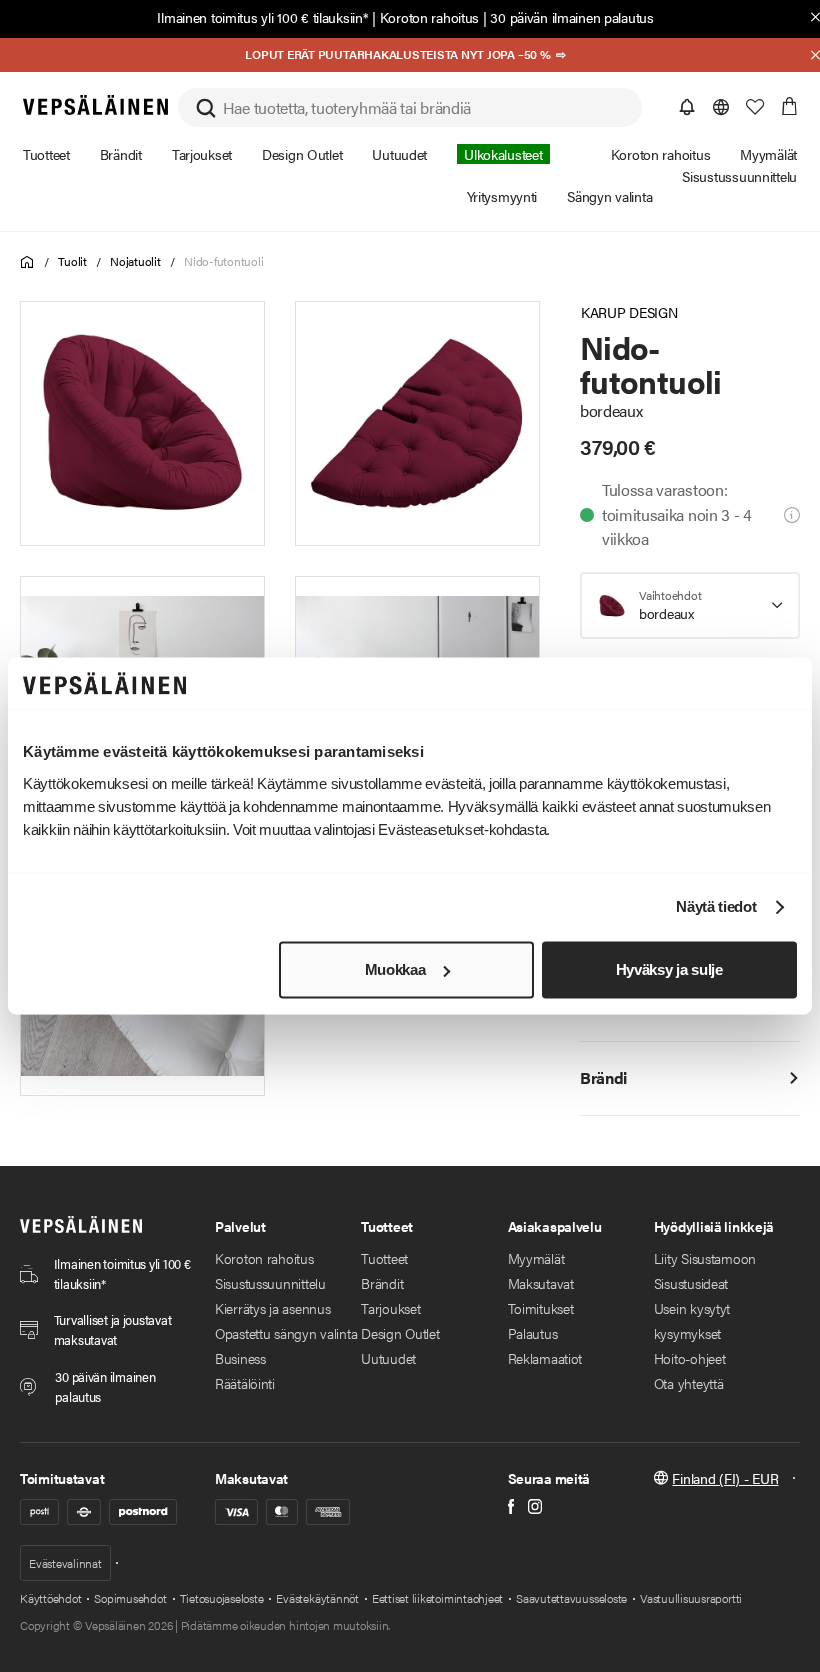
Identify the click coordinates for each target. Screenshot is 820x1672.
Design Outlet (400, 1333)
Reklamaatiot (545, 1358)
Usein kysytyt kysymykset (692, 1320)
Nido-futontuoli (223, 261)
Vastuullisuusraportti (691, 1598)
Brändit (382, 1283)
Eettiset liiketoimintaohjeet (437, 1598)
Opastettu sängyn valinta (286, 1333)
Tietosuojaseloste (222, 1598)
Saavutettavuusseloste (571, 1598)
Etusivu (27, 262)
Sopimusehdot (130, 1598)
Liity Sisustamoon (705, 1258)
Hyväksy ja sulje (669, 969)
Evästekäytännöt (317, 1598)
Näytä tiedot (716, 907)
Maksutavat (541, 1283)
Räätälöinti (245, 1383)
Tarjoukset (390, 1308)
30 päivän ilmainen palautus (571, 17)
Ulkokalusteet (503, 154)
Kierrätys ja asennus (272, 1308)
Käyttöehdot (50, 1598)
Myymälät (536, 1258)
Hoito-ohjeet (690, 1358)
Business (240, 1358)
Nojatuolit (135, 261)
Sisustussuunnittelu (270, 1283)
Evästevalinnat (65, 1563)
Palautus (533, 1333)
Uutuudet (388, 1358)
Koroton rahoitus (430, 17)
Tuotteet (384, 1258)
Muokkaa (395, 969)
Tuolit (72, 261)
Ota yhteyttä (689, 1383)
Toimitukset (541, 1308)
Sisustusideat (691, 1283)
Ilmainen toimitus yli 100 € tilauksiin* (262, 17)
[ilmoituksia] (687, 107)
